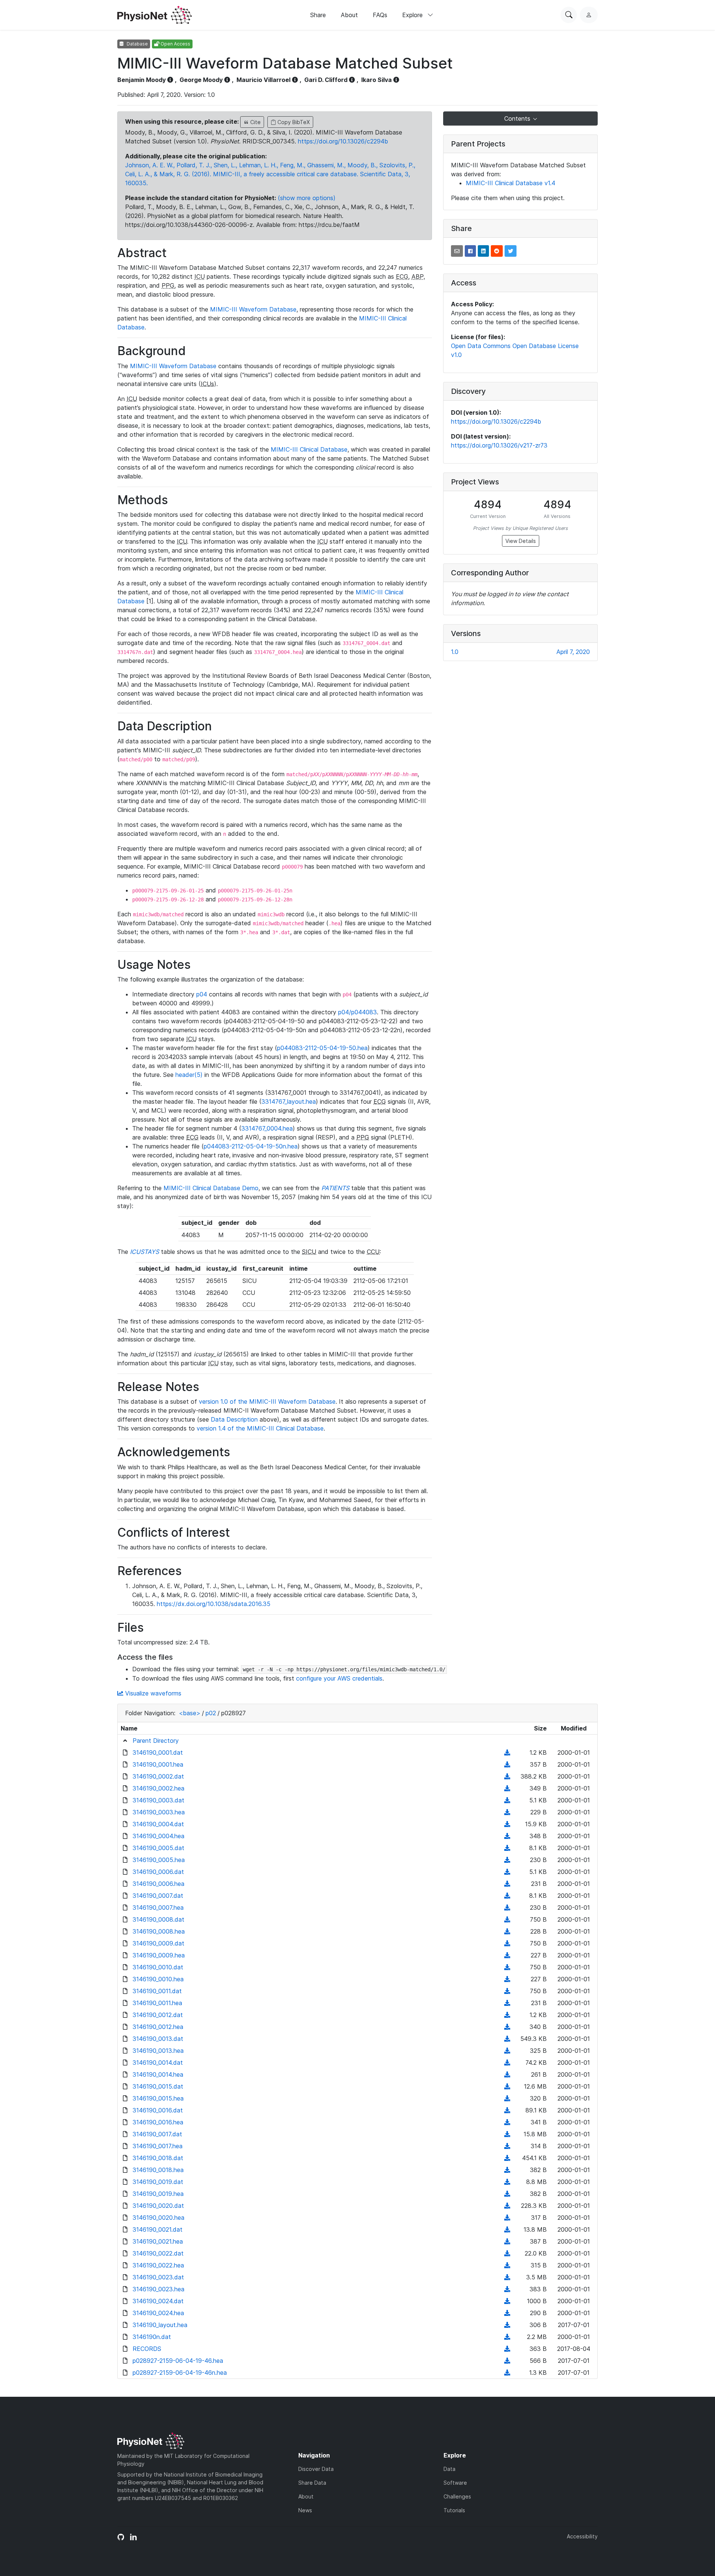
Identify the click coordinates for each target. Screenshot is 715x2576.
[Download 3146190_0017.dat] (507, 2134)
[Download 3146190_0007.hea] (507, 1907)
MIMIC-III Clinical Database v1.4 (511, 183)
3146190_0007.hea (158, 1907)
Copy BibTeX (293, 122)
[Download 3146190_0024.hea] (507, 2313)
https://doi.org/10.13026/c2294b (343, 141)
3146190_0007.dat (158, 1896)
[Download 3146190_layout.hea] (507, 2325)
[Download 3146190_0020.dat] (507, 2206)
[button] (457, 251)
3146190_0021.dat (158, 2229)
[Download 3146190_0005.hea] (507, 1860)
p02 (211, 1713)
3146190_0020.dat (158, 2206)
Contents (518, 118)
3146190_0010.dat (158, 1967)
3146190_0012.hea (158, 2027)
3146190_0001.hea (158, 1764)
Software (455, 2483)
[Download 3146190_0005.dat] (507, 1848)
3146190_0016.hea (158, 2122)
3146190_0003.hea (159, 1812)
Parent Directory (156, 1741)
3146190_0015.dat (158, 2086)
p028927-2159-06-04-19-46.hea (178, 2361)
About (349, 15)
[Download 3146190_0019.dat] (507, 2182)
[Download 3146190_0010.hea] (507, 1979)
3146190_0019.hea (158, 2194)
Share (318, 15)
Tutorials (454, 2510)
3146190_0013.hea (158, 2051)
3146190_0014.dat (158, 2063)
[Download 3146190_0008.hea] (507, 1931)
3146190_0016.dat (158, 2110)
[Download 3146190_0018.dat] (507, 2158)
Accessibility (582, 2536)
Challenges (457, 2496)
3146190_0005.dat (158, 1848)
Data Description (234, 1419)
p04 (202, 994)
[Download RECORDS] (507, 2349)
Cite (255, 122)
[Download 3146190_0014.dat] (507, 2063)
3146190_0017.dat (157, 2134)
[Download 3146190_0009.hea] (507, 1955)
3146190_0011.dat (157, 1991)
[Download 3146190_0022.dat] (507, 2253)
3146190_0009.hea (159, 1955)
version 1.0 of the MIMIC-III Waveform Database (267, 1401)
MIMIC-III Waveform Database (253, 309)
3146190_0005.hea (159, 1860)
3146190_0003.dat (158, 1800)
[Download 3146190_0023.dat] (507, 2277)
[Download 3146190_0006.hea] (507, 1884)
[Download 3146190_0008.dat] (507, 1919)
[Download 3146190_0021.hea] (507, 2241)
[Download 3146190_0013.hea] (507, 2051)
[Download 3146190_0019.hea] (507, 2194)
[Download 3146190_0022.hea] (507, 2265)
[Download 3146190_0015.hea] (507, 2098)
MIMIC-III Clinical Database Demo (211, 1188)
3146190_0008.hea (159, 1931)
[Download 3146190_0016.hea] (507, 2122)
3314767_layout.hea (289, 1101)
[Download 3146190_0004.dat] (507, 1824)
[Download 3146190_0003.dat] (507, 1800)
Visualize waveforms (152, 1693)
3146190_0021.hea (158, 2241)
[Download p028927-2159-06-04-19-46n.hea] (507, 2373)
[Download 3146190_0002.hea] (507, 1788)
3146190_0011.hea (157, 2003)
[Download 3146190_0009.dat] (507, 1943)
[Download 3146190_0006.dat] (507, 1872)
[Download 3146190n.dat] (507, 2337)
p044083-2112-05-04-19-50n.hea (251, 1146)
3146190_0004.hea (158, 1836)
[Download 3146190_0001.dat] (507, 1752)
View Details (521, 541)
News (305, 2510)
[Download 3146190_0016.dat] (507, 2110)
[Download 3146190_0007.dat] (507, 1896)
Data (449, 2469)
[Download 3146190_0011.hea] (507, 2003)
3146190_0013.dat (158, 2039)
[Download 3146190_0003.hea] (507, 1812)
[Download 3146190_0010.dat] (507, 1967)
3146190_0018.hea (158, 2170)
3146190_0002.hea (158, 1788)
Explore (413, 15)
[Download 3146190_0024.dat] (507, 2301)
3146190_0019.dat (158, 2182)
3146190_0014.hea (158, 2074)
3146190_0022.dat (158, 2253)
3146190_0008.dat (158, 1919)
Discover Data (316, 2469)
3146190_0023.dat (158, 2277)
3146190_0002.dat (158, 1776)
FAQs (380, 15)
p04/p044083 (357, 1012)
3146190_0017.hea (158, 2146)
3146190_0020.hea (158, 2218)
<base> (190, 1713)
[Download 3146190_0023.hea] (507, 2289)
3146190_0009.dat (158, 1943)
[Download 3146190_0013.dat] (507, 2039)
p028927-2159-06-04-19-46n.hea (180, 2373)
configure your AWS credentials (339, 1678)
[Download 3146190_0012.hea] (507, 2027)
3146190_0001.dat (158, 1752)
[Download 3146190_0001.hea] (507, 1764)
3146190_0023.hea (158, 2289)
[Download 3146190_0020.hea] (507, 2218)
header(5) (189, 1075)
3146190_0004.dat (158, 1824)
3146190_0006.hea (158, 1884)
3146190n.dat (152, 2337)
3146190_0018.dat (158, 2158)
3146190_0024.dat (158, 2301)
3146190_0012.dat (158, 2015)
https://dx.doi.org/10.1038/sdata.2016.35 (214, 1604)
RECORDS (147, 2349)
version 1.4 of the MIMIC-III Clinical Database (260, 1428)
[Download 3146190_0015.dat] (507, 2086)
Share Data (312, 2483)
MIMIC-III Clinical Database (309, 449)
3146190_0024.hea (158, 2313)
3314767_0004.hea (267, 1128)
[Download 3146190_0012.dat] (507, 2015)
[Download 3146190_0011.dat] (507, 1991)
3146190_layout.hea (160, 2325)
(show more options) (307, 198)
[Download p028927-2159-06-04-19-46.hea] (507, 2361)
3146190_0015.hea (158, 2098)
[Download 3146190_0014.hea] (507, 2074)
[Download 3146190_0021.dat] (507, 2229)
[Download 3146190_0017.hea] (507, 2146)
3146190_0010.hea (158, 1979)
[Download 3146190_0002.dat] (507, 1776)
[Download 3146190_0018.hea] (507, 2170)
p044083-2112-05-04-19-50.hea (322, 1048)
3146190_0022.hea (158, 2265)
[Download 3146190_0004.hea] (507, 1836)
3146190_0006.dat (158, 1872)
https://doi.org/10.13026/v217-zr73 (499, 445)
